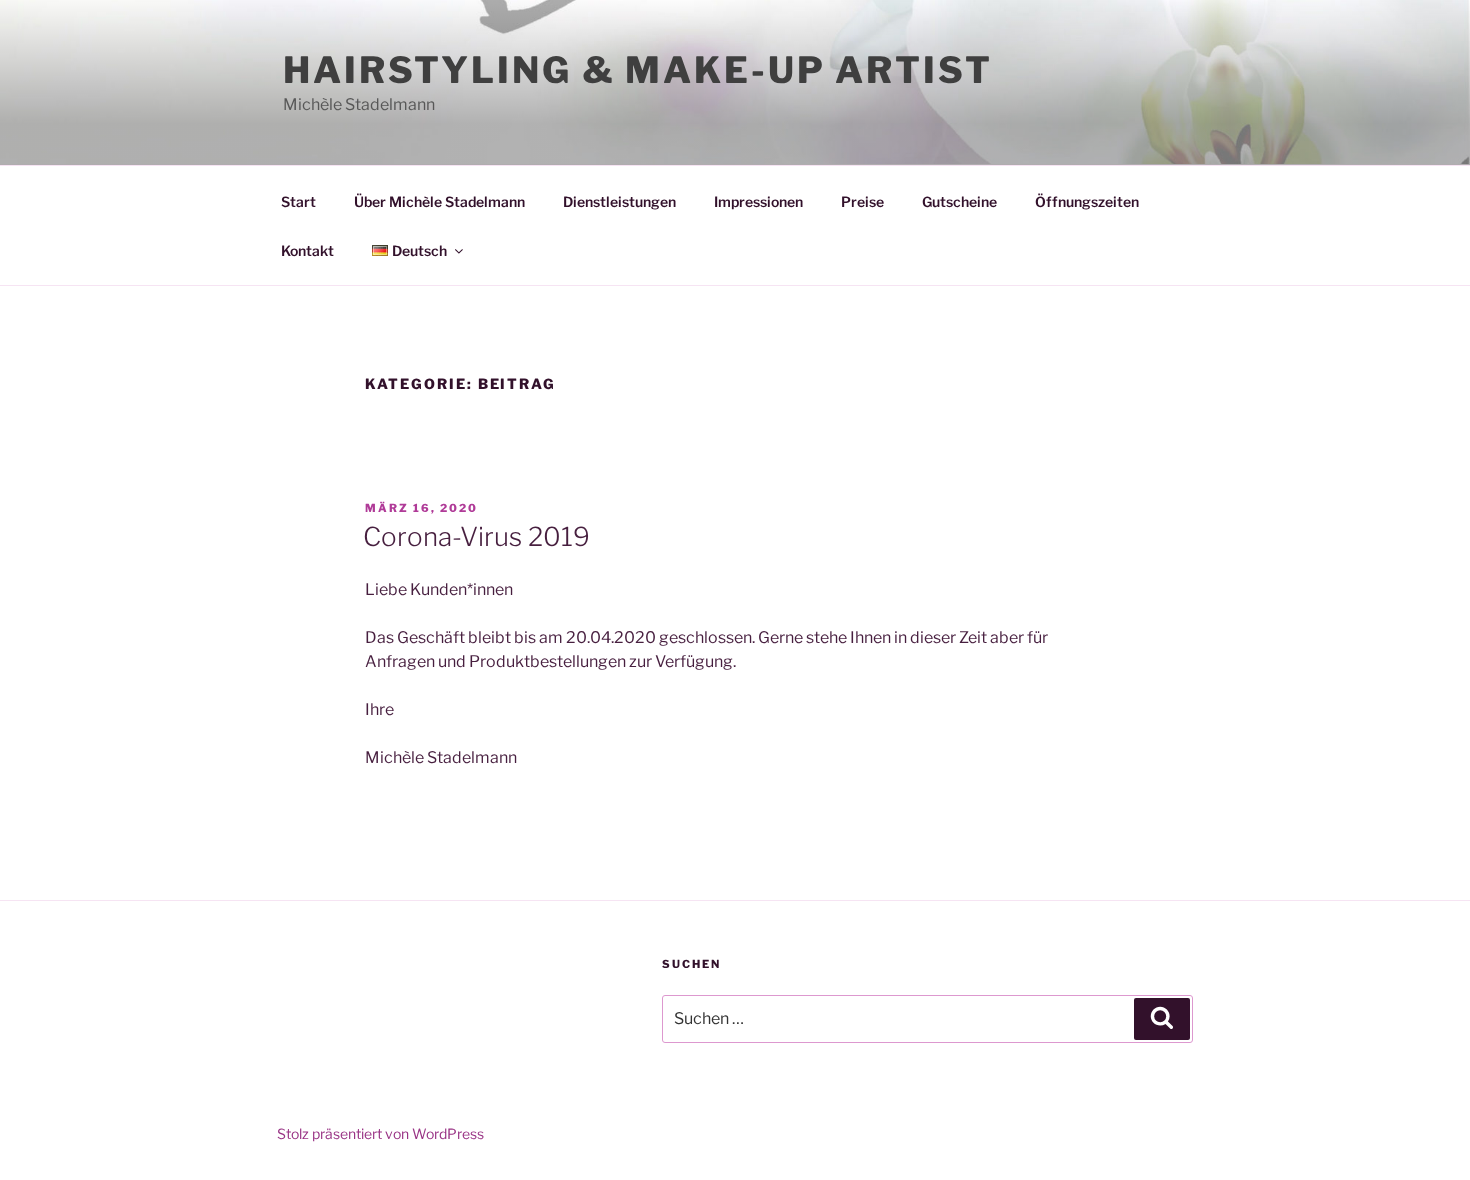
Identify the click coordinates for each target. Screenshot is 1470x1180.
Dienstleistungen (619, 201)
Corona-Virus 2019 (476, 536)
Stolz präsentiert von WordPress (380, 1133)
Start (298, 201)
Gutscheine (959, 201)
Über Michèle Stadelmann (439, 201)
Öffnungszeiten (1087, 201)
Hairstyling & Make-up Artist (638, 70)
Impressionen (758, 201)
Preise (862, 201)
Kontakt (307, 250)
